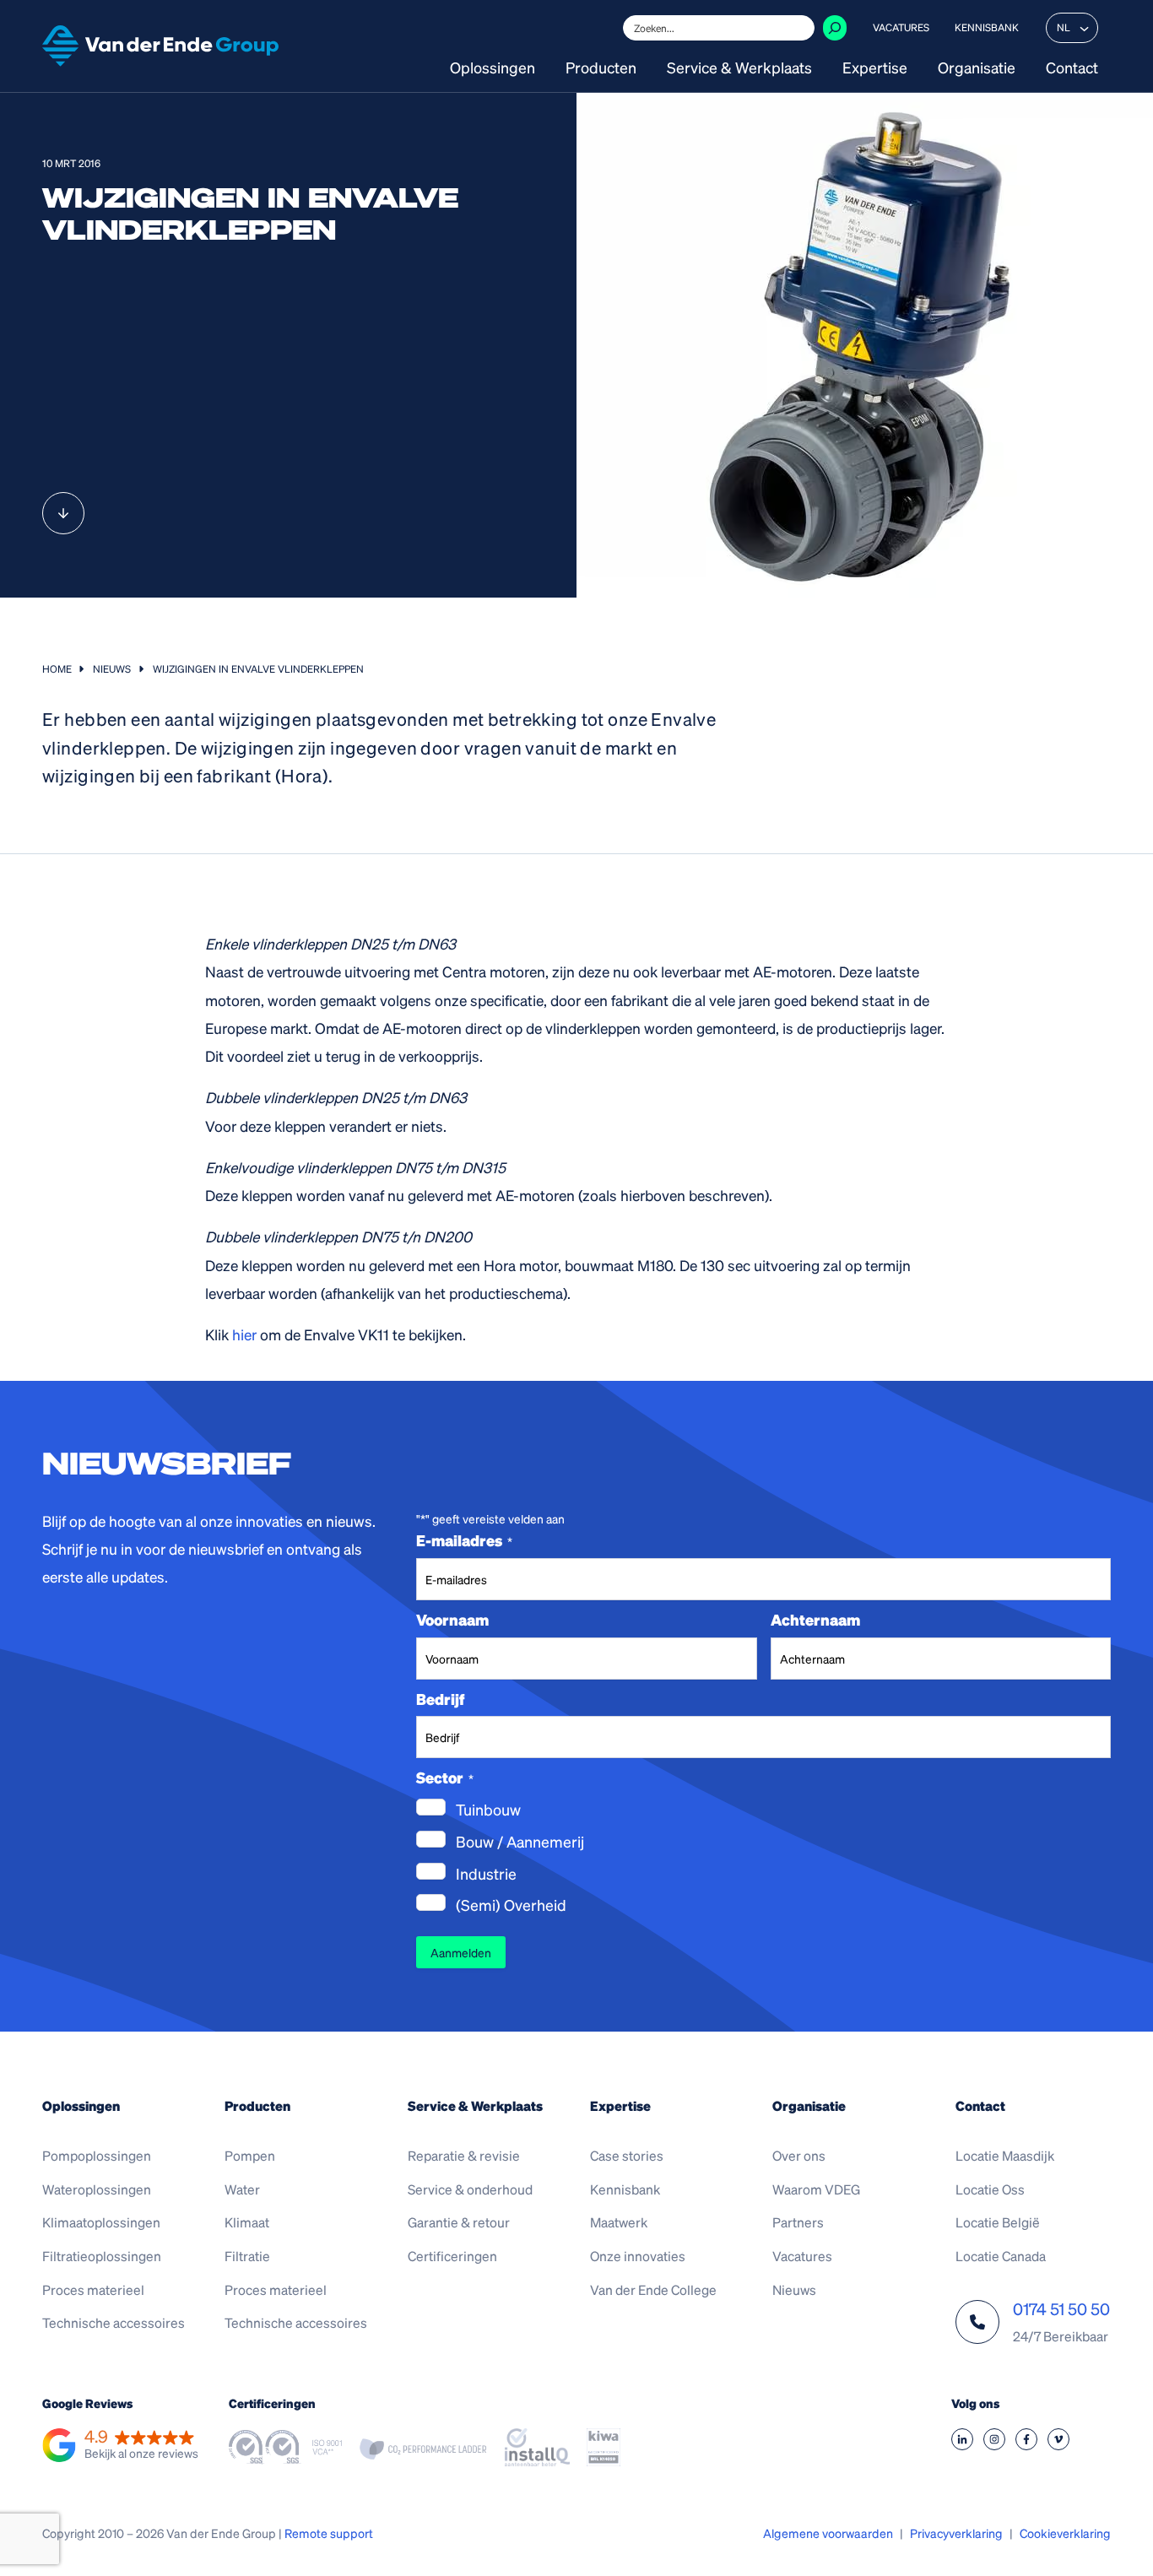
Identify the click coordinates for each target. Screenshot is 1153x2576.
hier (244, 1334)
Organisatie (977, 68)
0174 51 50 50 (1061, 2309)
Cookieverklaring (1065, 2533)
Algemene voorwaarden (828, 2533)
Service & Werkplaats (739, 68)
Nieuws (112, 669)
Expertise (875, 68)
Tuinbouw (488, 1809)
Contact (1072, 68)
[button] (120, 2446)
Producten (601, 68)
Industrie (486, 1873)
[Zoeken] (835, 28)
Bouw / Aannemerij (520, 1841)
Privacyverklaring (956, 2533)
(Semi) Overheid (511, 1905)
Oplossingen (493, 68)
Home (57, 669)
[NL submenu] (1084, 28)
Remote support (329, 2533)
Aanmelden (461, 1952)
